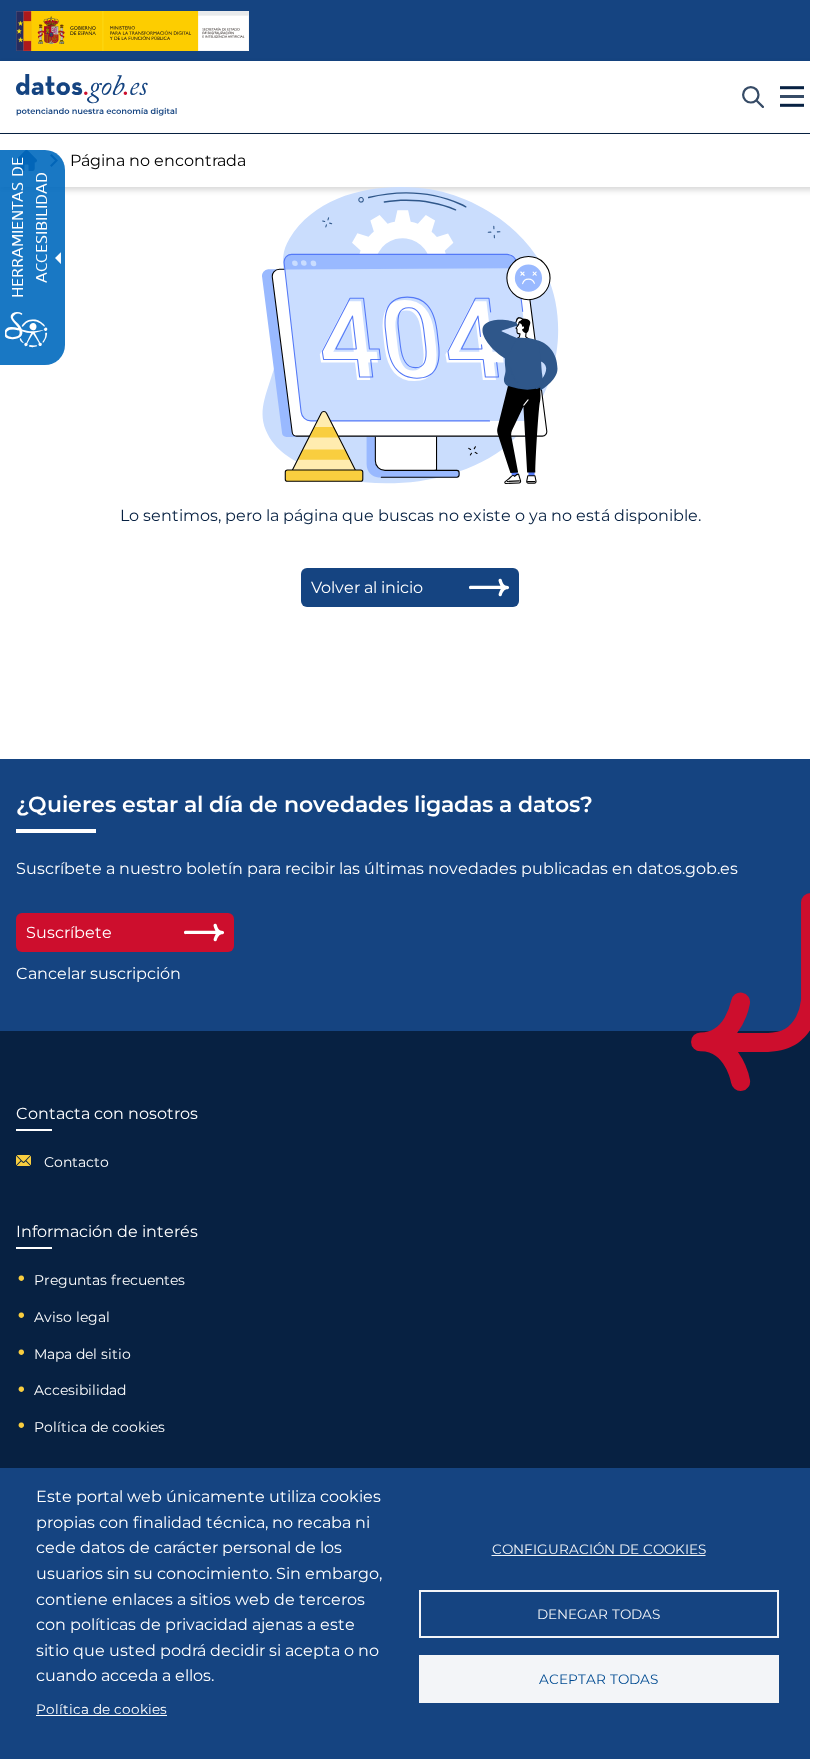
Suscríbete (69, 932)
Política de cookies (99, 1427)
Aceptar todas (598, 1679)
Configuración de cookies (599, 1549)
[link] (97, 110)
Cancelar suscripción (98, 973)
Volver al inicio (367, 587)
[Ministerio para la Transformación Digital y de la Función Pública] (132, 31)
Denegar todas (598, 1614)
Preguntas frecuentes (109, 1280)
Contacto (76, 1162)
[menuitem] (107, 1160)
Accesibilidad (80, 1390)
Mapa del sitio (82, 1354)
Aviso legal (72, 1317)
